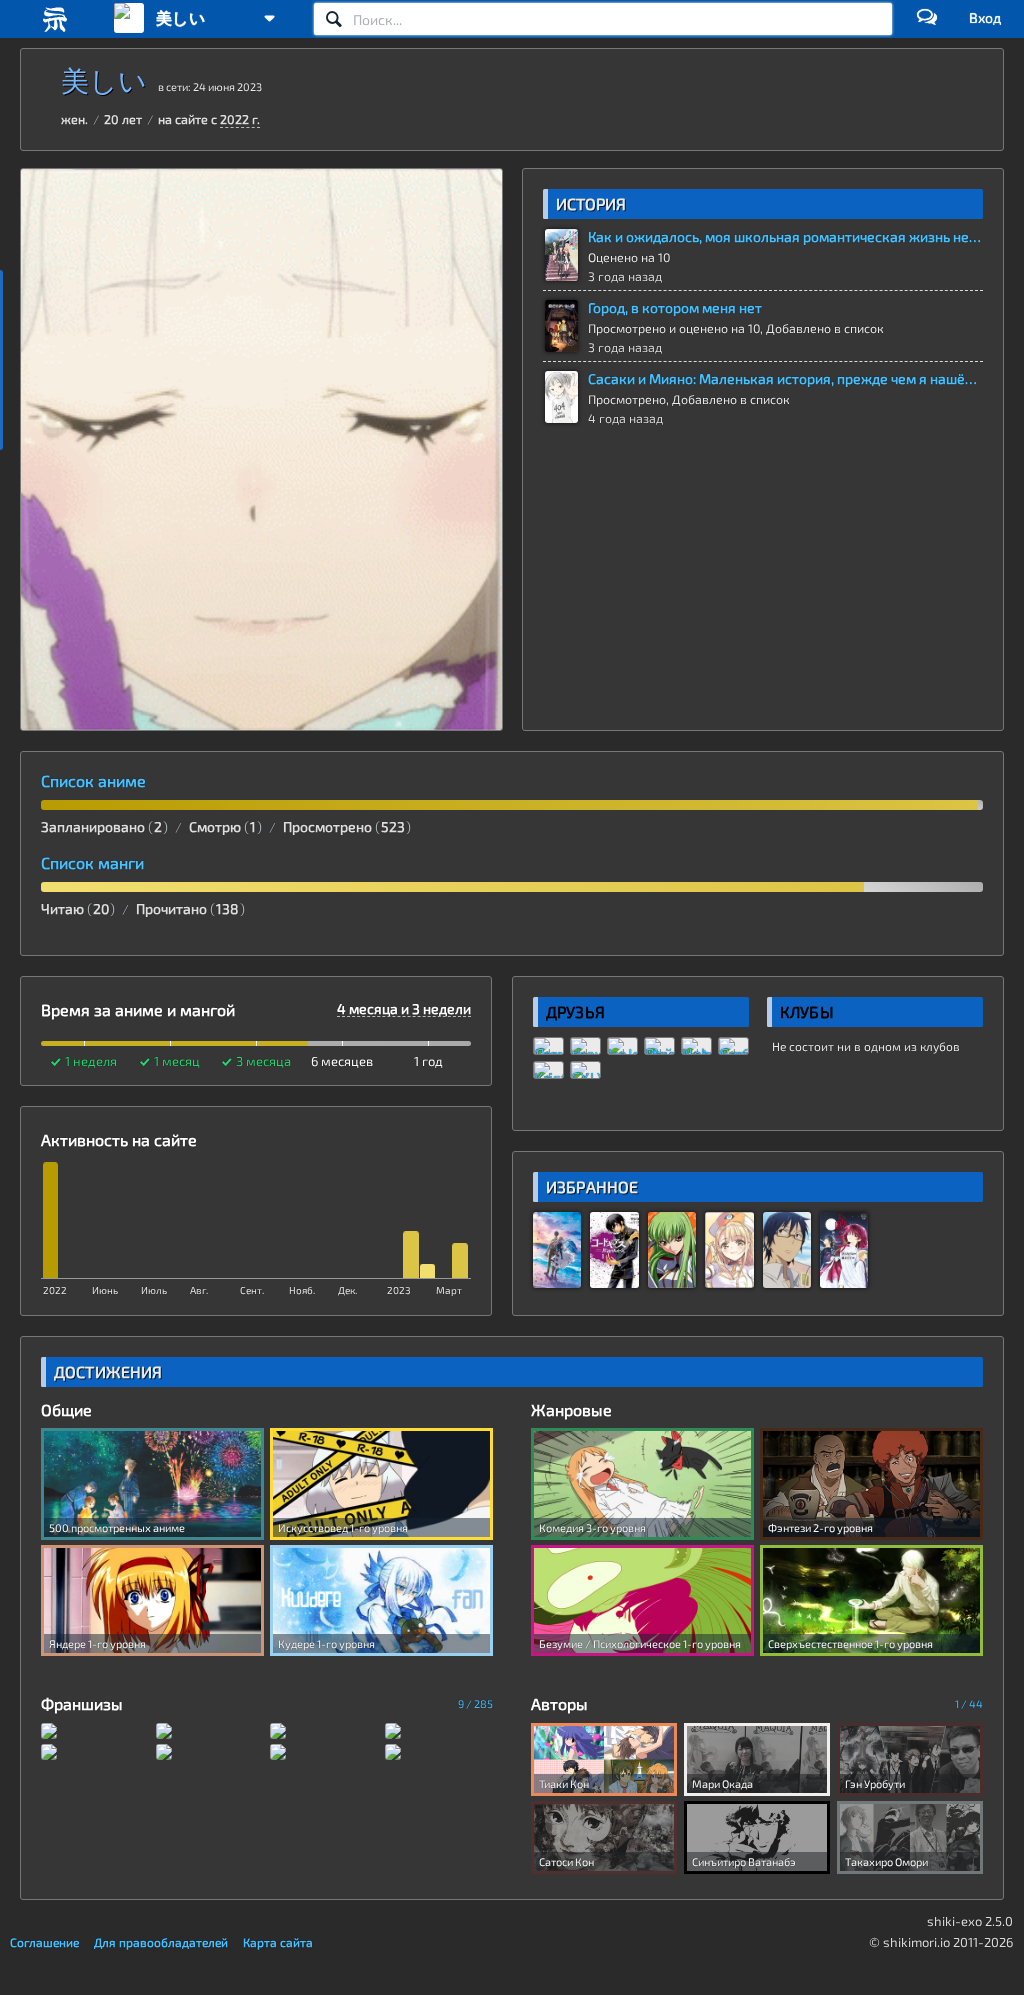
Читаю (75, 908)
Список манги (92, 863)
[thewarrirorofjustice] (585, 1046)
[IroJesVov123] (622, 1046)
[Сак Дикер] (548, 1046)
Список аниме (93, 781)
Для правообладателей (161, 1942)
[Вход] (985, 18)
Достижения (108, 1371)
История (591, 203)
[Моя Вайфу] (659, 1046)
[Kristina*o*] (548, 1070)
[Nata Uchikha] (696, 1046)
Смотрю (222, 826)
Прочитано (187, 908)
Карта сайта (278, 1942)
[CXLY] (585, 1070)
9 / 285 (475, 1703)
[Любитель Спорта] (733, 1046)
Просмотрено (344, 826)
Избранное (592, 1186)
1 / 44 (969, 1703)
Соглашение (44, 1942)
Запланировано (101, 826)
